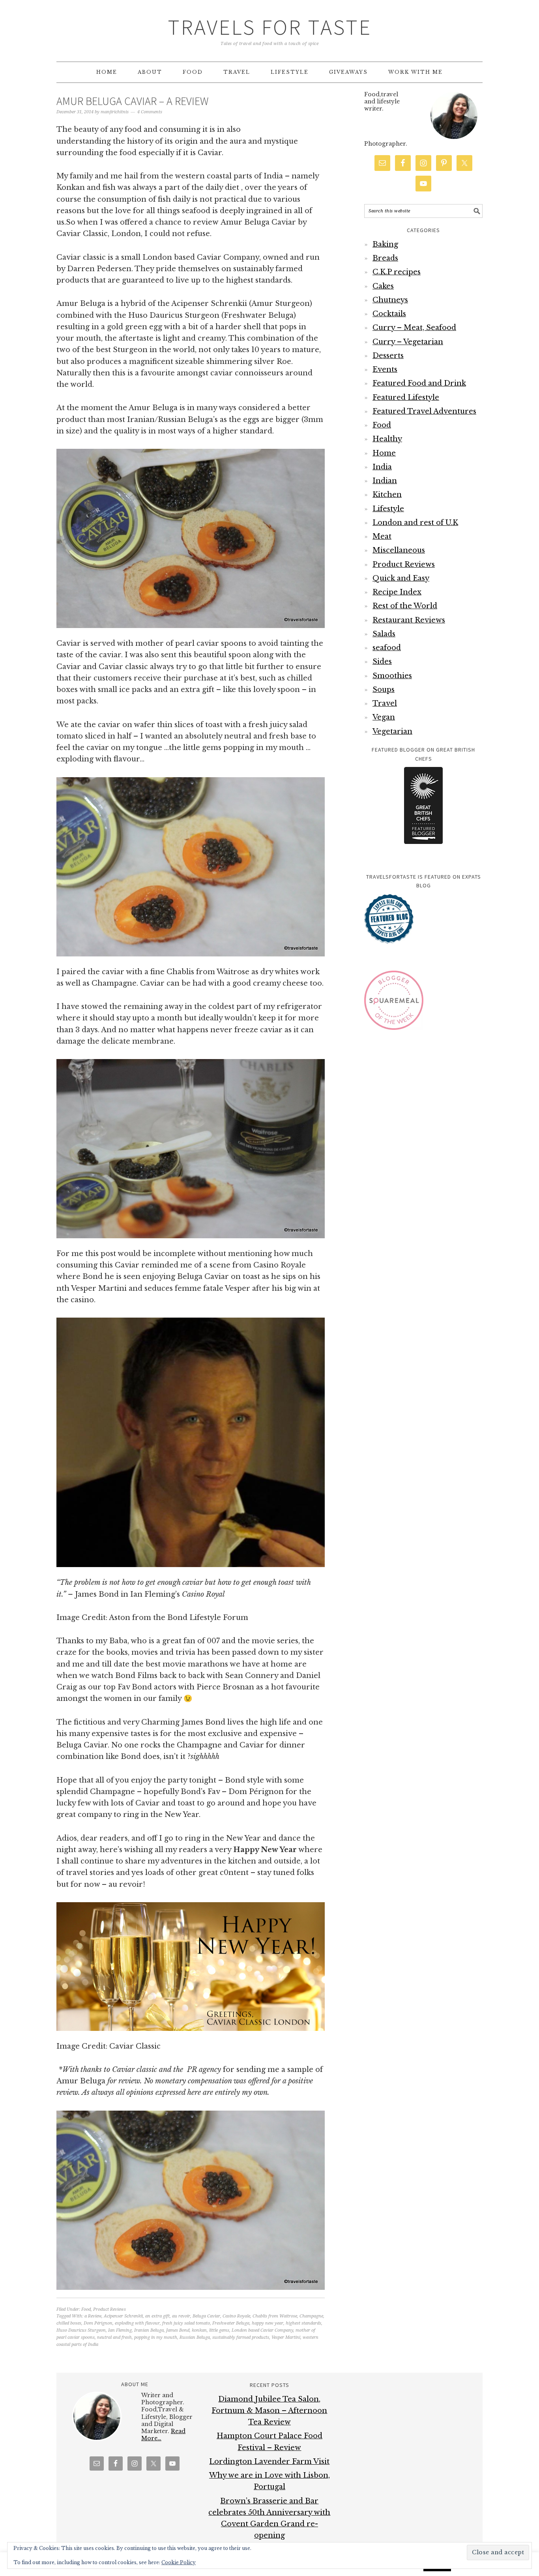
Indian (385, 481)
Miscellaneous (399, 550)
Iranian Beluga (149, 2330)
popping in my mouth (156, 2337)
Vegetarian (392, 731)
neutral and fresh (114, 2337)
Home (384, 453)
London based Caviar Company (262, 2330)
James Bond (178, 2330)
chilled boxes (69, 2323)
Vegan (384, 717)
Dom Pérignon (98, 2323)
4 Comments (150, 112)
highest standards (303, 2323)
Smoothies (392, 676)
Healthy (387, 439)
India (382, 467)
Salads (384, 634)
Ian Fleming (120, 2330)
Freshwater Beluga (231, 2323)
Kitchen (387, 495)
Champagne (311, 2316)
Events (385, 369)
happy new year (268, 2323)
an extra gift (157, 2316)
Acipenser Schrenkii (123, 2316)
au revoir (181, 2316)
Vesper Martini (286, 2337)
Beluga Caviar (206, 2316)
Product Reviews (109, 2309)
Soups (384, 690)
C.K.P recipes (397, 272)
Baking (385, 244)
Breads (385, 258)
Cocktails (389, 314)
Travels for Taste (270, 27)
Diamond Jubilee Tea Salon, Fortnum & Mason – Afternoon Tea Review (269, 2411)
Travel (385, 703)
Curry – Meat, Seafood (414, 328)
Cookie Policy (179, 2562)
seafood (387, 648)
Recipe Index (397, 592)
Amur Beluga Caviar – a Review (133, 101)
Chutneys (390, 300)
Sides (382, 662)
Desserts (388, 356)
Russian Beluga (195, 2337)
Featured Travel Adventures (424, 411)
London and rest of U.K (415, 523)
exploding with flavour (137, 2323)
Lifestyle (388, 509)
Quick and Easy (401, 578)
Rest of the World (405, 606)
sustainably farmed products (241, 2337)
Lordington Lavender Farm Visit (269, 2462)
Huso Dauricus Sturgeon (81, 2330)
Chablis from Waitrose (275, 2316)
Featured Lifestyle (406, 397)
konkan (199, 2330)
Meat (382, 536)
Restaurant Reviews (409, 620)
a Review (93, 2316)
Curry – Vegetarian (408, 342)
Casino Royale (236, 2316)
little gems (219, 2330)
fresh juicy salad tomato (186, 2323)
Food (86, 2309)
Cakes (383, 286)
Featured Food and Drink (419, 383)
